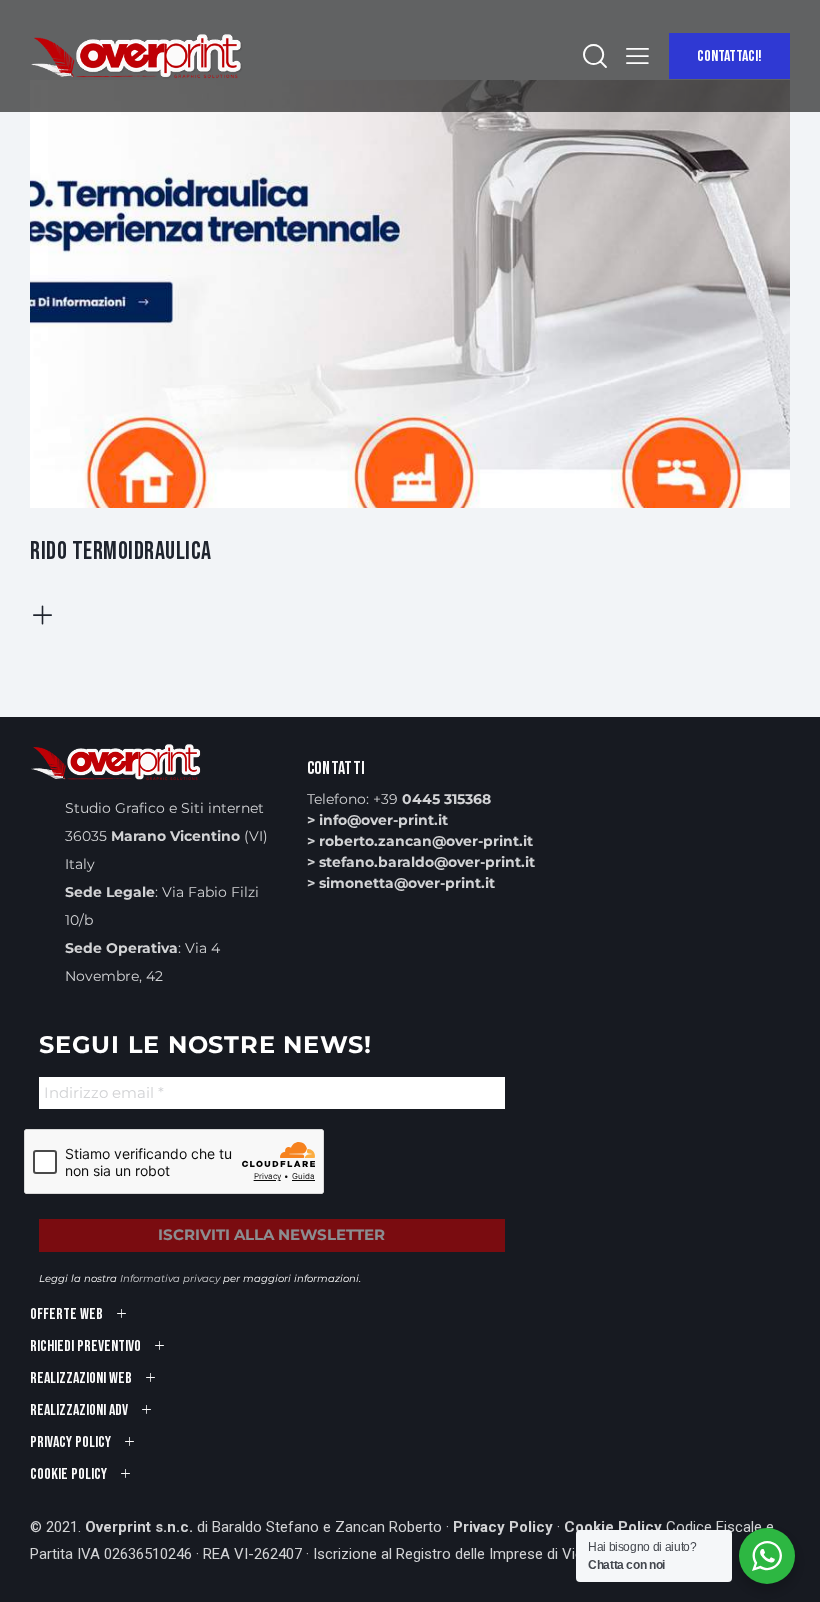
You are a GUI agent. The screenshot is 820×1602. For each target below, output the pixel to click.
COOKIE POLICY (68, 1474)
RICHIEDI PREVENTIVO (85, 1346)
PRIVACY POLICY (70, 1442)
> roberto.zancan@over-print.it (420, 841)
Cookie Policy (613, 1527)
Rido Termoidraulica (121, 551)
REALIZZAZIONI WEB (81, 1378)
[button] (637, 56)
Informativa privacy (170, 1278)
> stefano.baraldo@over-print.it (421, 862)
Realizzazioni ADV (79, 1410)
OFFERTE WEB (66, 1314)
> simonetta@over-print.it (401, 883)
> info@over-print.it (377, 820)
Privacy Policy (503, 1527)
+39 (432, 799)
